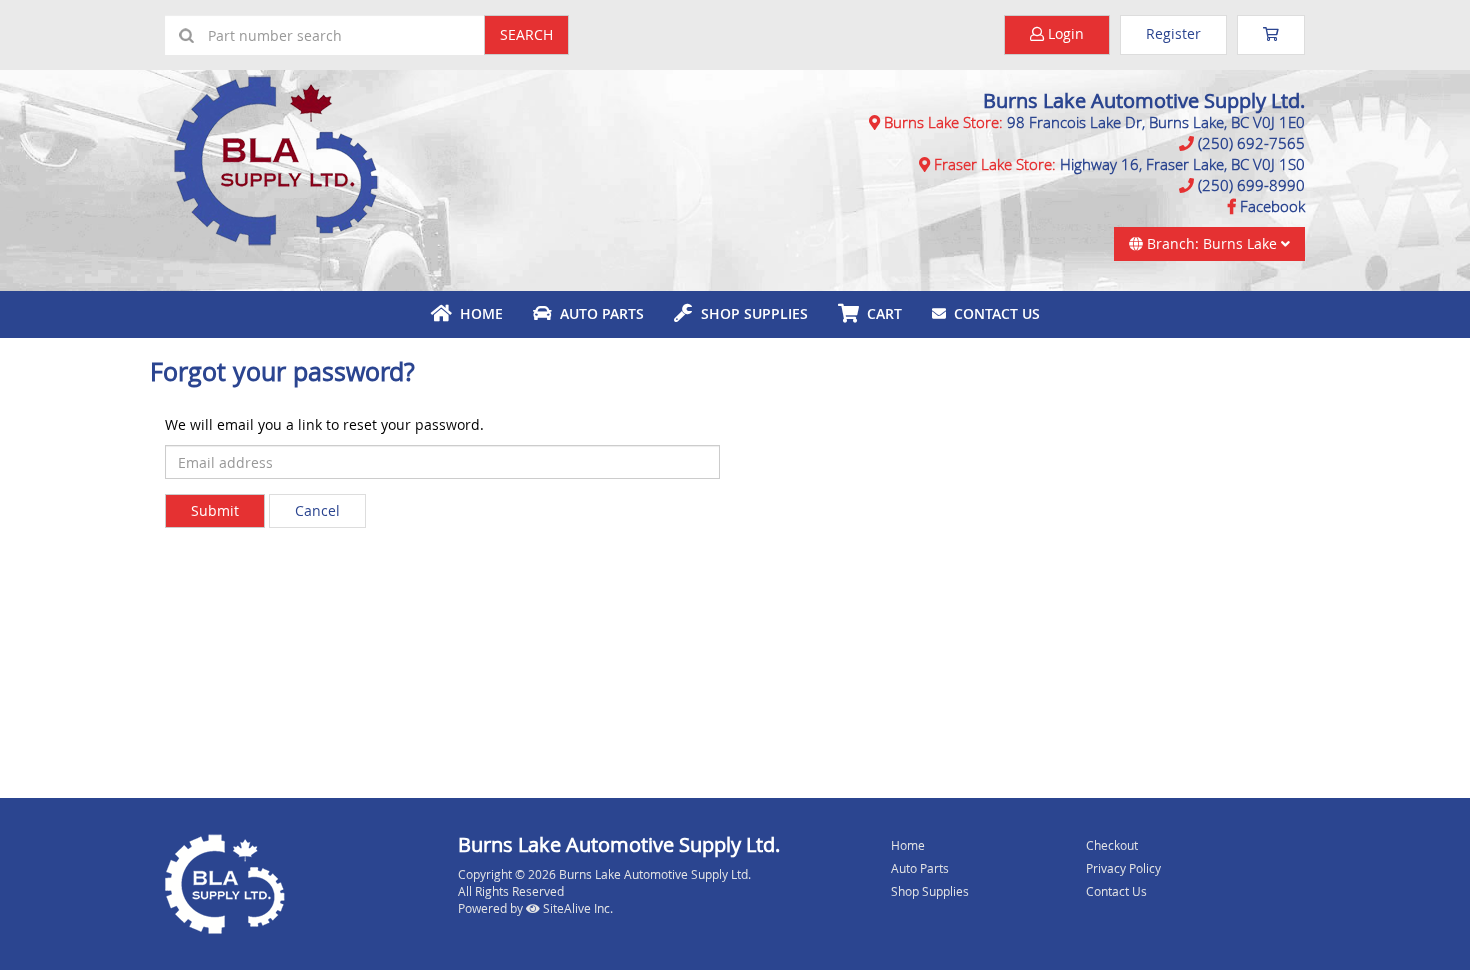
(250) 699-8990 (1251, 185)
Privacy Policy (1123, 868)
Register (1173, 33)
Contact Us (993, 313)
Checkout (1112, 845)
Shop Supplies (750, 313)
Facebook (1272, 206)
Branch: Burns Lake (1212, 243)
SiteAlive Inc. (578, 908)
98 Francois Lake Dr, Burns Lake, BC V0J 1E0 (1156, 122)
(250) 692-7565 (1251, 143)
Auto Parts (598, 313)
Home (477, 313)
